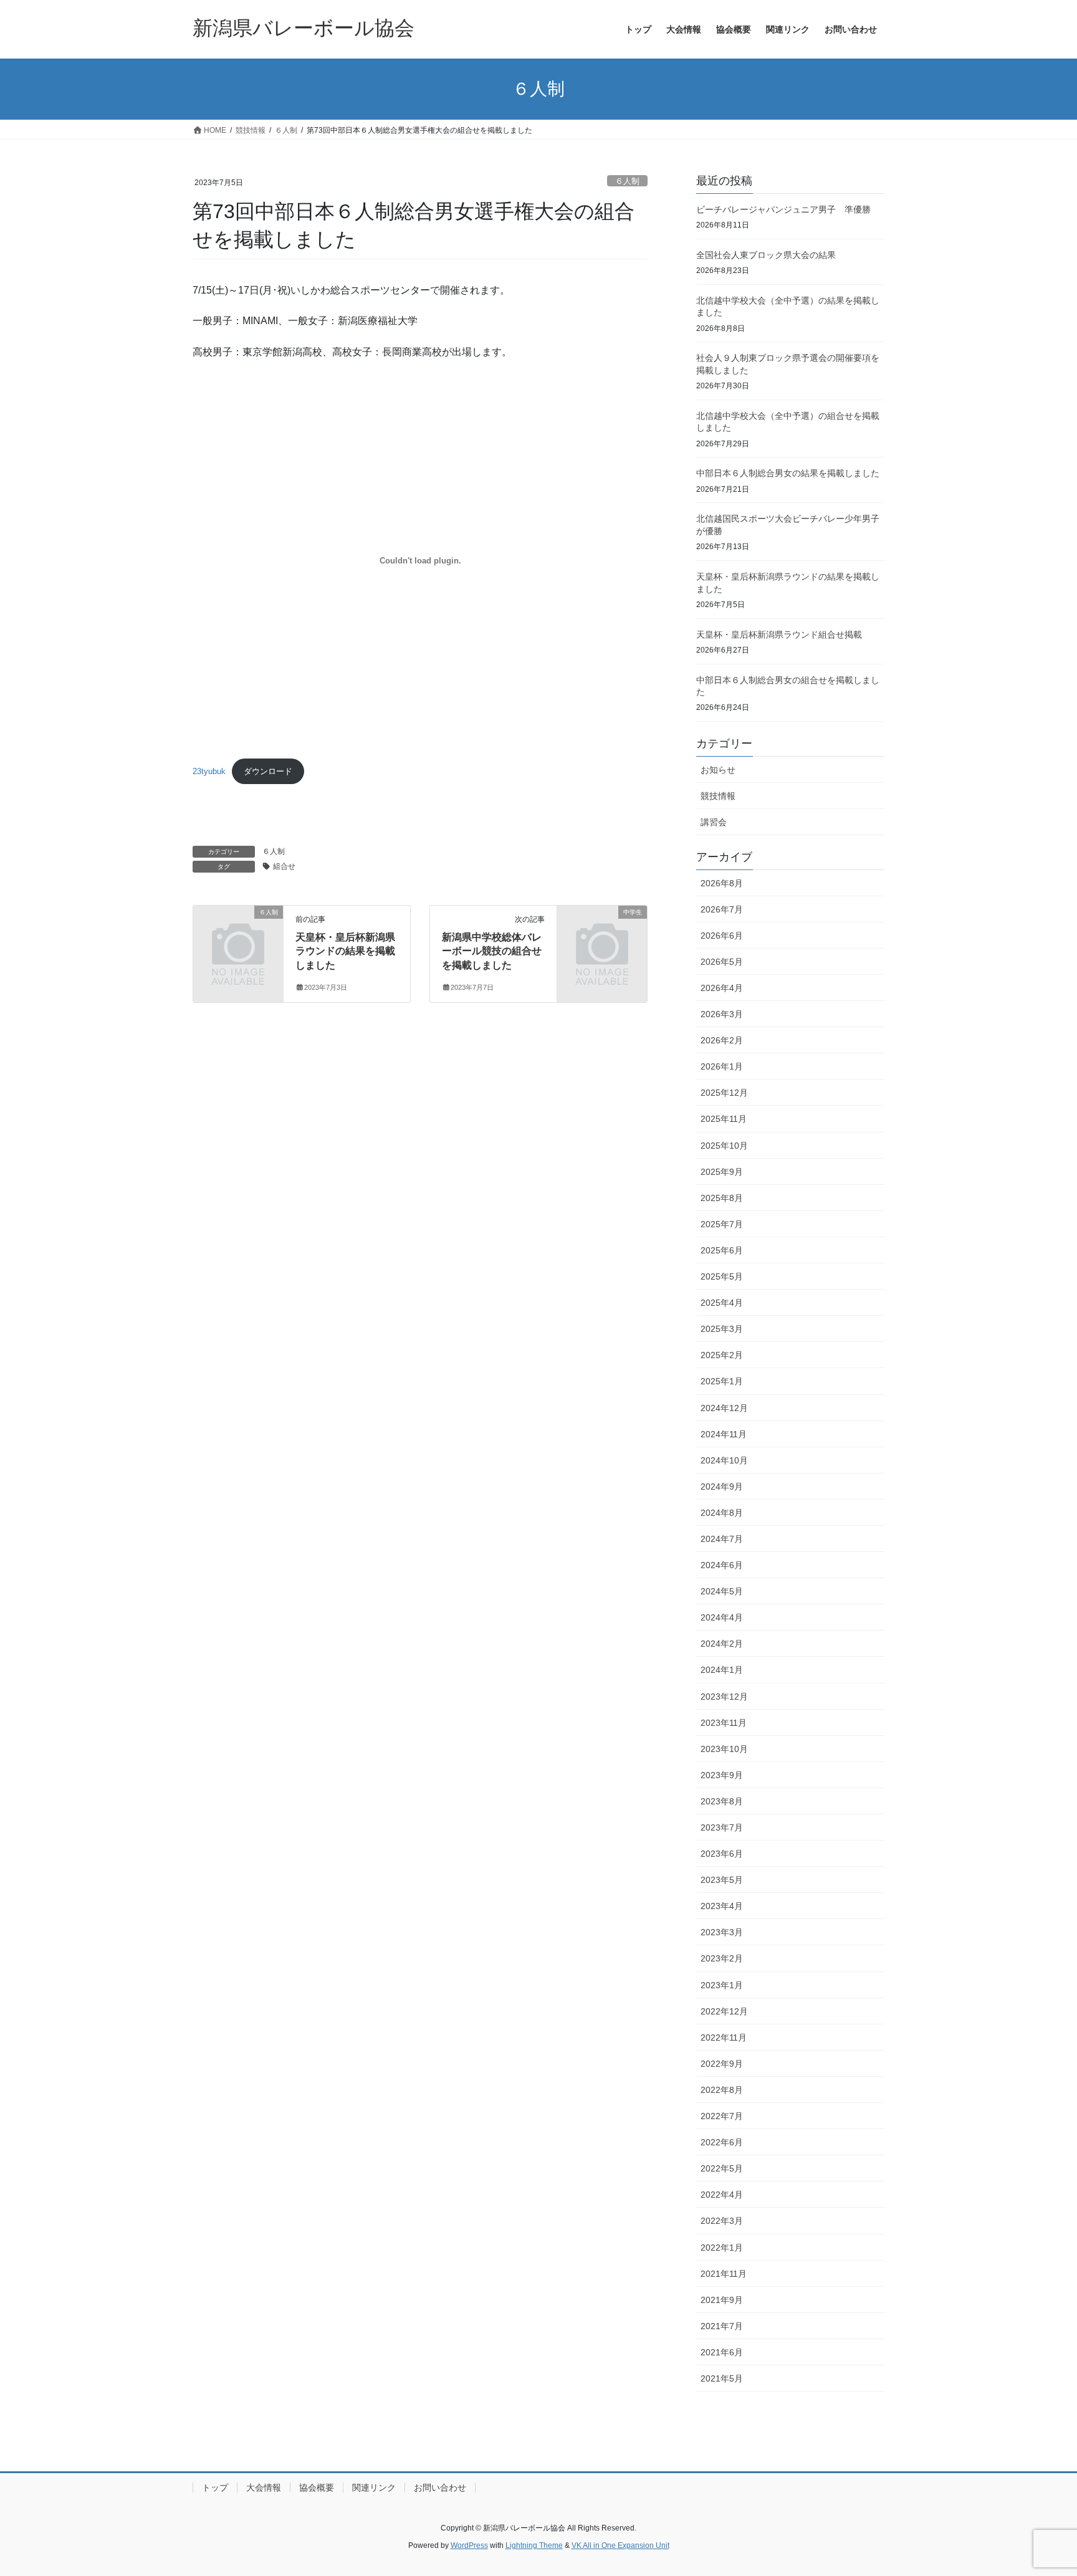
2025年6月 (722, 1250)
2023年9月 (722, 1775)
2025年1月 (722, 1381)
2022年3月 (722, 2221)
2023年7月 (722, 1827)
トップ (215, 2487)
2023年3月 (722, 1932)
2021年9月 (722, 2300)
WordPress (469, 2545)
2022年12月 (724, 2011)
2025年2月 (722, 1355)
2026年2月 (722, 1040)
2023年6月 (722, 1854)
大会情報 (264, 2487)
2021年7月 (722, 2326)
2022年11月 (724, 2037)
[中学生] (602, 932)
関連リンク (374, 2487)
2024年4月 (722, 1617)
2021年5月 (722, 2378)
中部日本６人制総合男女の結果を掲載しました (788, 473)
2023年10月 (724, 1749)
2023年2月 (722, 1958)
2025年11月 (724, 1119)
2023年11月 (724, 1723)
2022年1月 (722, 2248)
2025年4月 (722, 1303)
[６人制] (238, 932)
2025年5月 (722, 1276)
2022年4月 (722, 2195)
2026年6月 (722, 936)
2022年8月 (722, 2090)
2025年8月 (722, 1198)
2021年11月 (724, 2274)
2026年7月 (722, 909)
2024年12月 (724, 1408)
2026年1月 (722, 1066)
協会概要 (317, 2487)
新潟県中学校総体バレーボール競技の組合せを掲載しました (492, 951)
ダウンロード (268, 771)
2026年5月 (722, 962)
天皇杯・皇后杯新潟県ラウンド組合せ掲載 (779, 634)
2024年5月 (722, 1591)
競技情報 (718, 796)
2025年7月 (722, 1224)
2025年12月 (724, 1093)
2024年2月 (722, 1644)
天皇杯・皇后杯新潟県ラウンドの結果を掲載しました (345, 951)
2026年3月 (722, 1014)
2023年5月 (722, 1880)
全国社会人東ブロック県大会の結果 (766, 255)
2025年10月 (724, 1146)
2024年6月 (722, 1565)
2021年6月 (722, 2352)
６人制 (627, 181)
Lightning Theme (534, 2545)
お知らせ (718, 770)
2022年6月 (722, 2142)
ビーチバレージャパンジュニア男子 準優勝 (783, 209)
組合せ (284, 866)
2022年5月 (722, 2168)
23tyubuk (209, 771)
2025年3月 (722, 1329)
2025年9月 (722, 1172)
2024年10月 (724, 1460)
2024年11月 (724, 1434)
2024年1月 (722, 1670)
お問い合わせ (440, 2487)
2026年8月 (722, 883)
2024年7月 (722, 1539)
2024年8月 (722, 1513)
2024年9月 (722, 1487)
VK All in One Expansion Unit (620, 2545)
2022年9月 (722, 2064)
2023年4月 (722, 1906)
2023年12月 (724, 1697)
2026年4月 (722, 988)
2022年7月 (722, 2116)
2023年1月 (722, 1985)
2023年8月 (722, 1801)
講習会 (714, 822)
